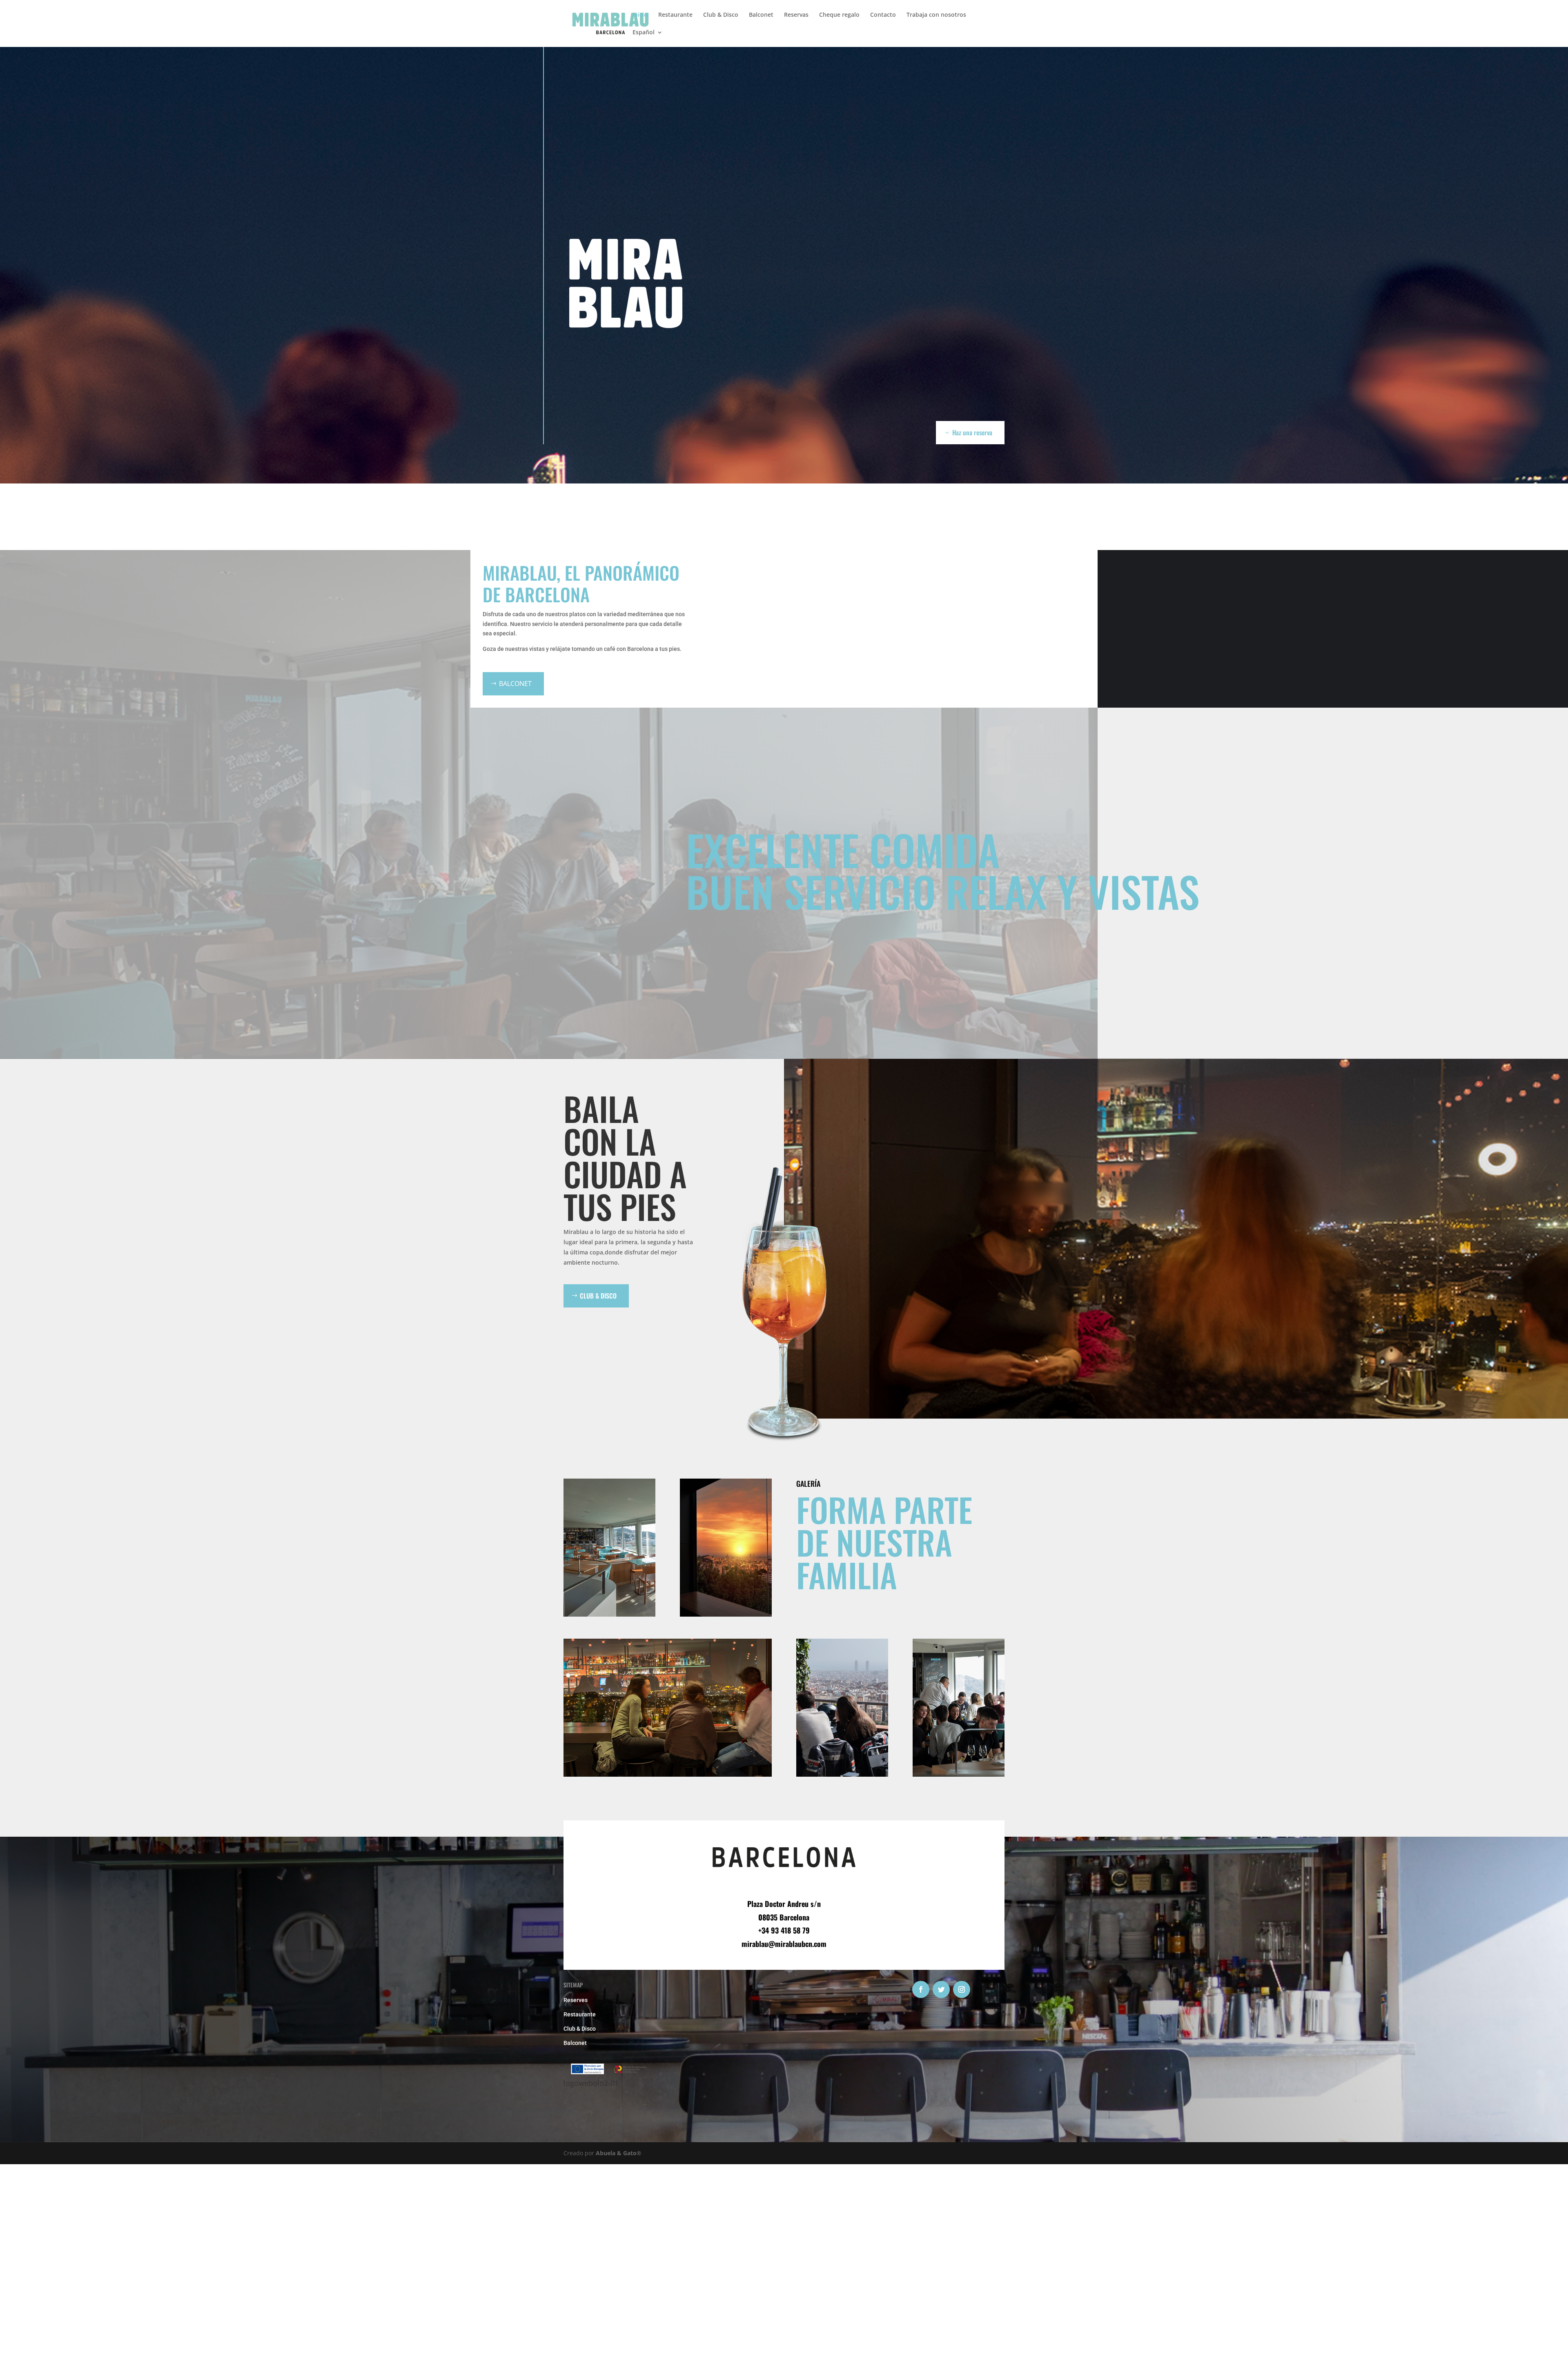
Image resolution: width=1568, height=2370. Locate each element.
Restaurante (675, 15)
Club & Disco (721, 15)
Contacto (883, 15)
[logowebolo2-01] (609, 2073)
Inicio (640, 15)
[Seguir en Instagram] (962, 1989)
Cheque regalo (839, 15)
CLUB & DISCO (598, 1296)
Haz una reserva (972, 432)
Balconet (761, 15)
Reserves (576, 2000)
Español (644, 33)
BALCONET (515, 684)
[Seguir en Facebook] (921, 1989)
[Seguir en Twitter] (941, 1989)
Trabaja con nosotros (936, 15)
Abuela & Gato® (619, 2153)
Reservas (796, 15)
